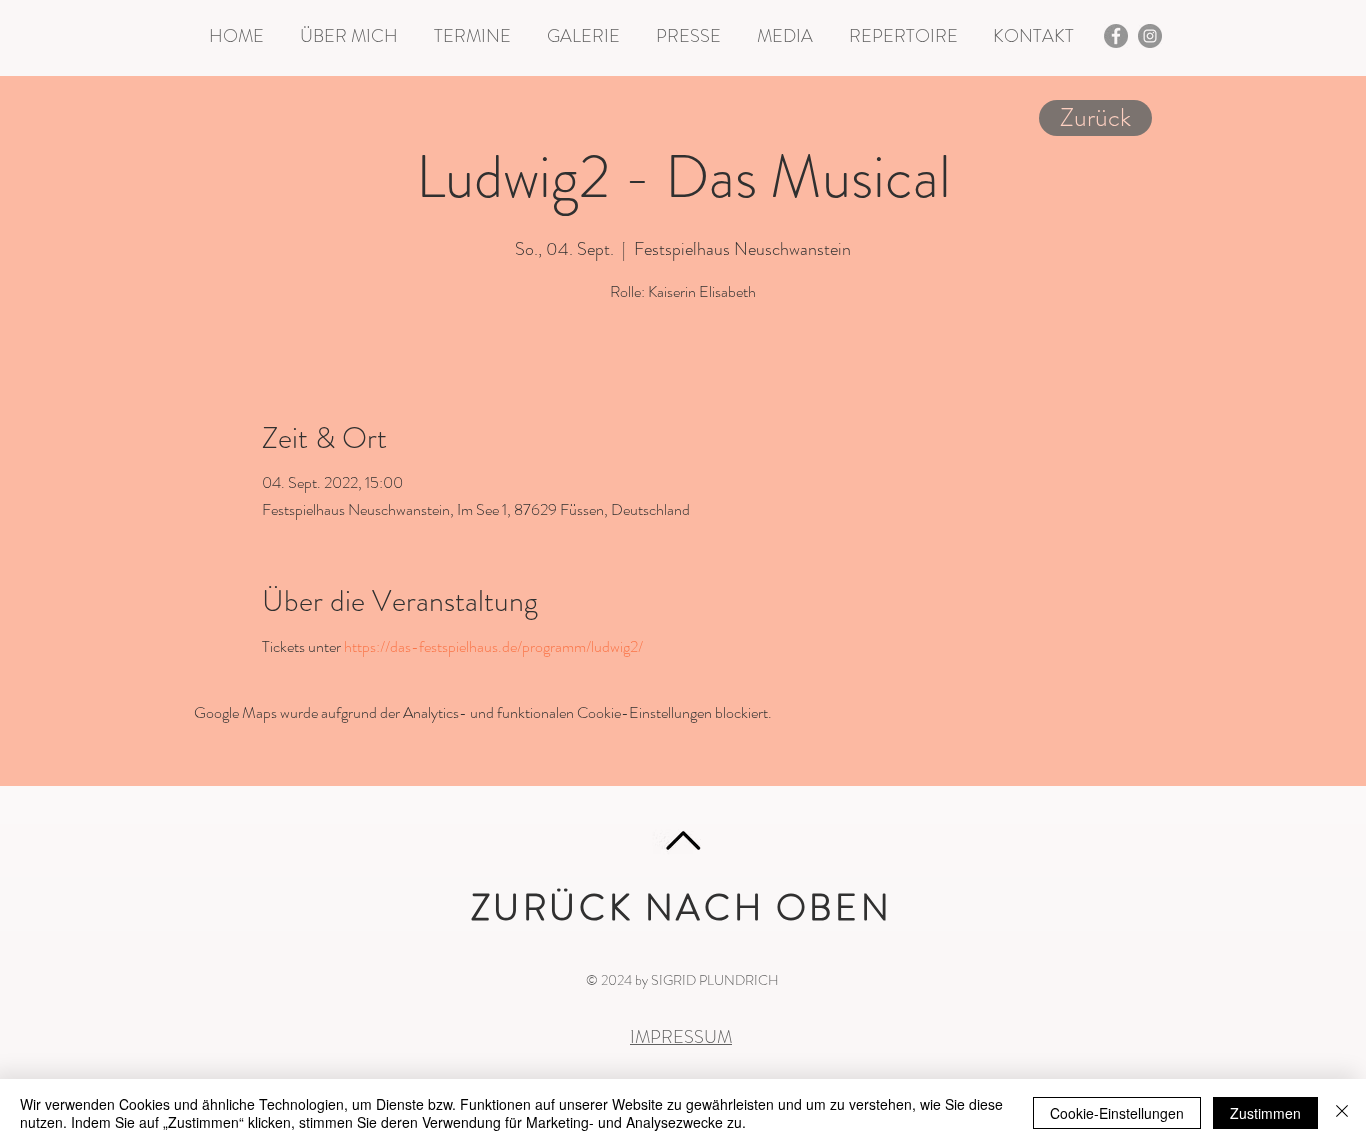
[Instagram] (1150, 36)
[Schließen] (1342, 1113)
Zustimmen (1265, 1113)
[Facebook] (1116, 36)
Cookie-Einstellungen (1117, 1113)
